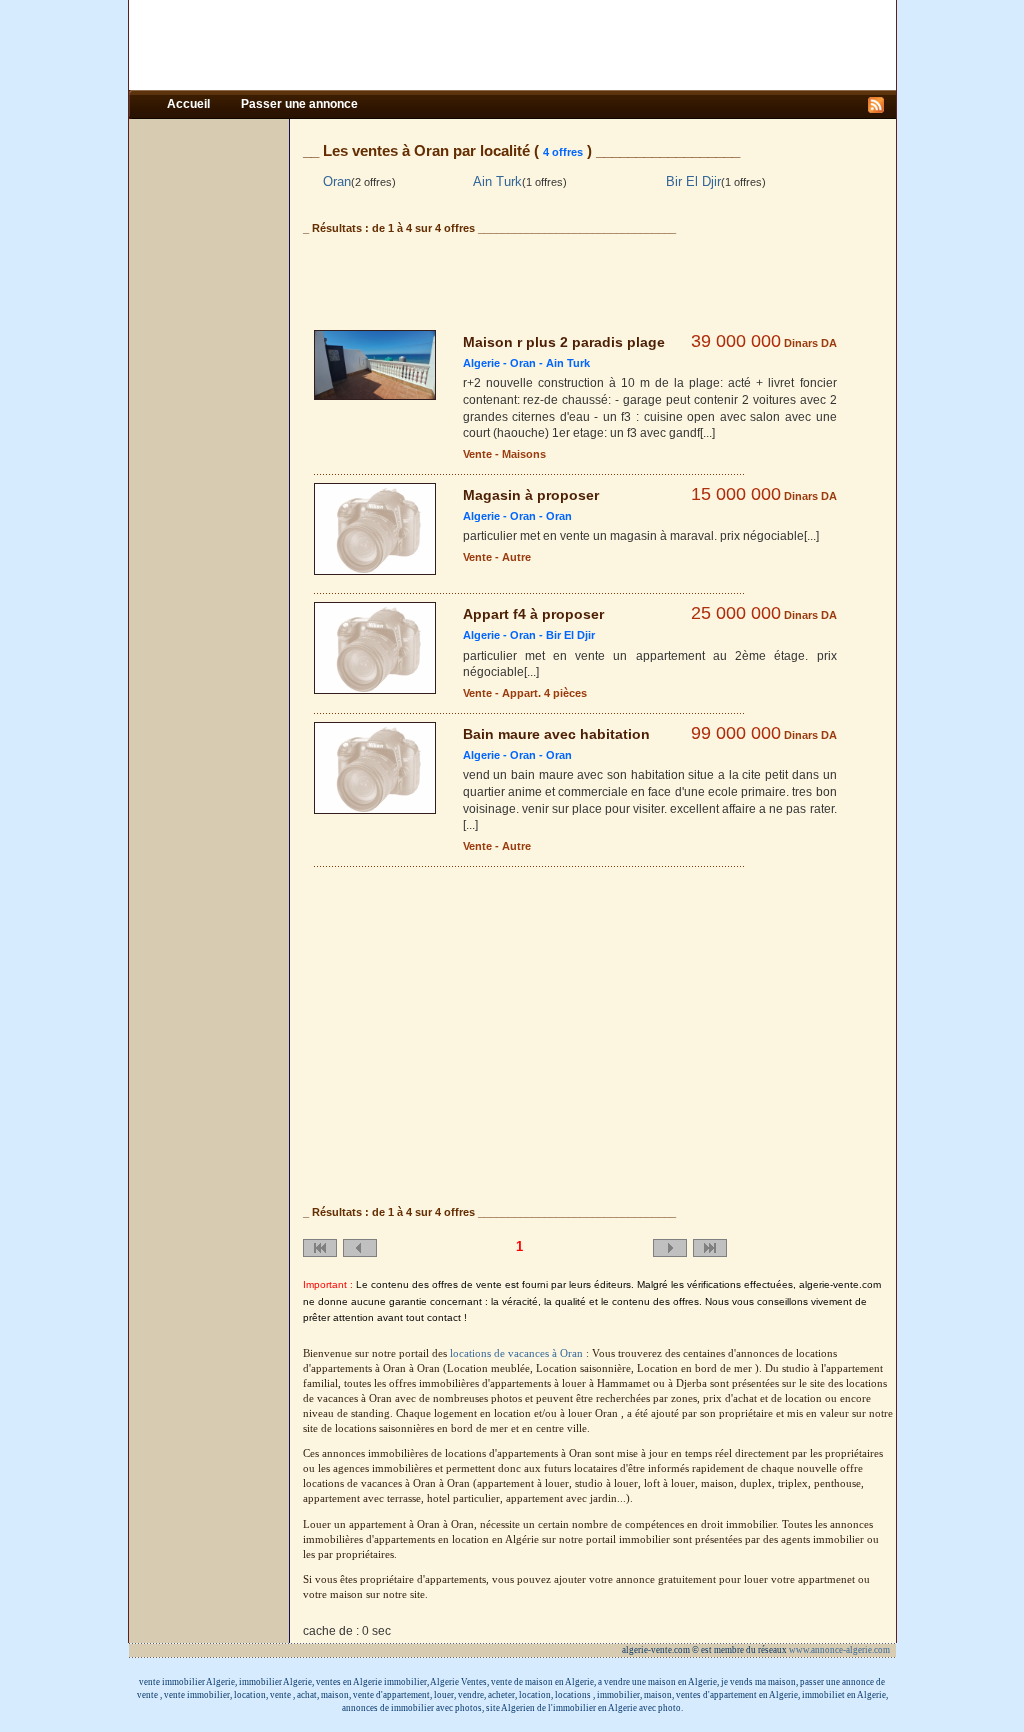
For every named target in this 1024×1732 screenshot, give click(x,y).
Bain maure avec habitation (556, 734)
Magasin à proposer (531, 495)
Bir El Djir (693, 181)
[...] (707, 433)
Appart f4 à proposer (533, 614)
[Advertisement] (512, 45)
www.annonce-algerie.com (840, 1650)
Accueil (190, 104)
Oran (337, 181)
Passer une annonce (299, 104)
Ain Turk (497, 181)
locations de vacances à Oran (518, 1353)
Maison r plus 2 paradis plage (564, 342)
